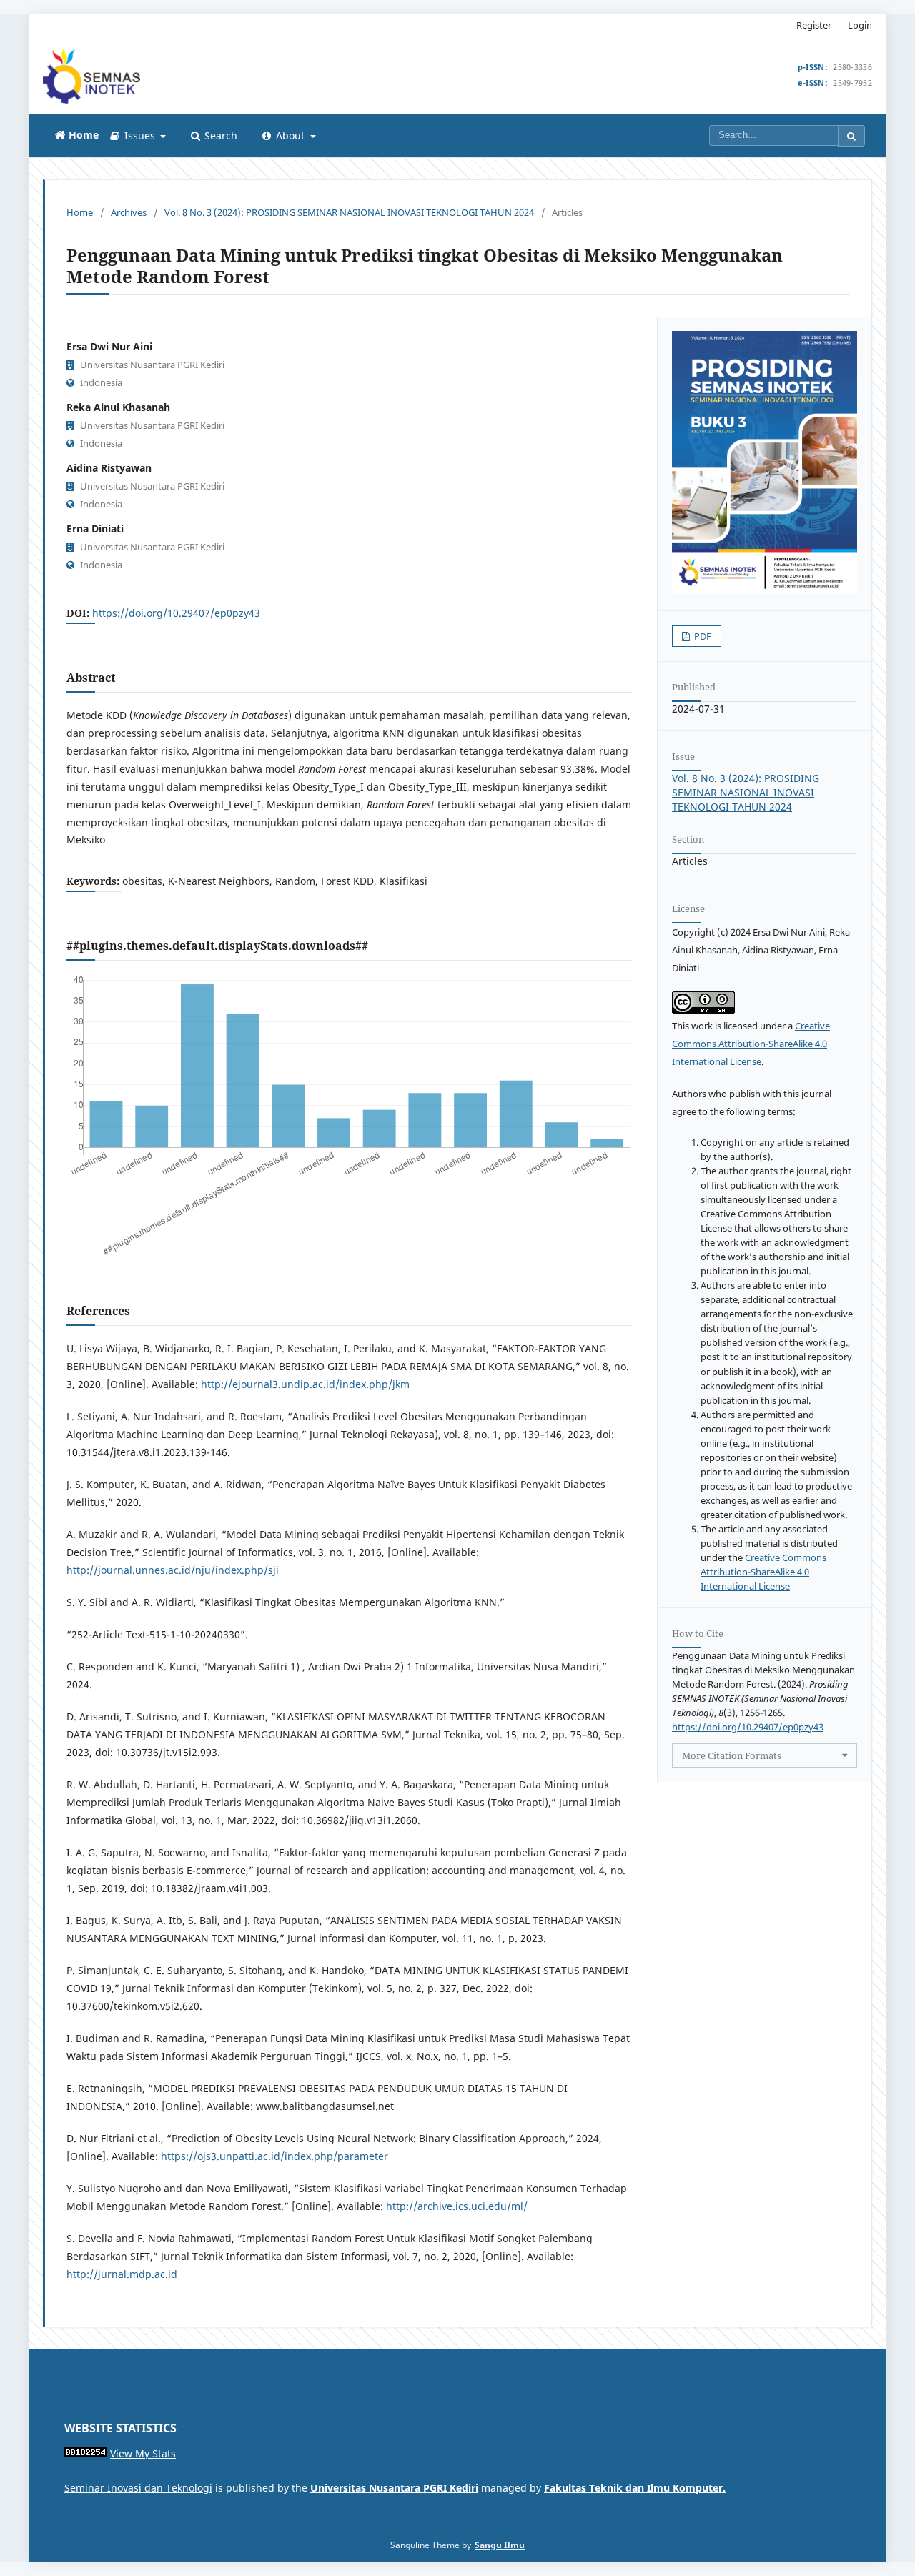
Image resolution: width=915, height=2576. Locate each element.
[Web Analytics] (86, 2453)
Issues (140, 135)
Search (219, 135)
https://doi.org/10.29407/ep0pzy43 (176, 613)
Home (80, 212)
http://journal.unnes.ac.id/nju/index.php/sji (173, 1570)
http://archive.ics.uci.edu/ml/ (457, 2206)
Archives (129, 212)
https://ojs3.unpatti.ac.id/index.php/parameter (274, 2156)
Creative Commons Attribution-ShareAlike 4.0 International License (751, 1044)
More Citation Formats (732, 1755)
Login (860, 25)
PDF (702, 636)
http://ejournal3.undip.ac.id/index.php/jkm (305, 1384)
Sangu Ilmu (500, 2545)
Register (814, 25)
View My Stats (143, 2453)
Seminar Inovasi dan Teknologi (138, 2488)
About (290, 135)
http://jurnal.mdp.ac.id (122, 2274)
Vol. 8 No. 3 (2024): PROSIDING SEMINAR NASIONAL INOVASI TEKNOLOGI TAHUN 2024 (349, 212)
